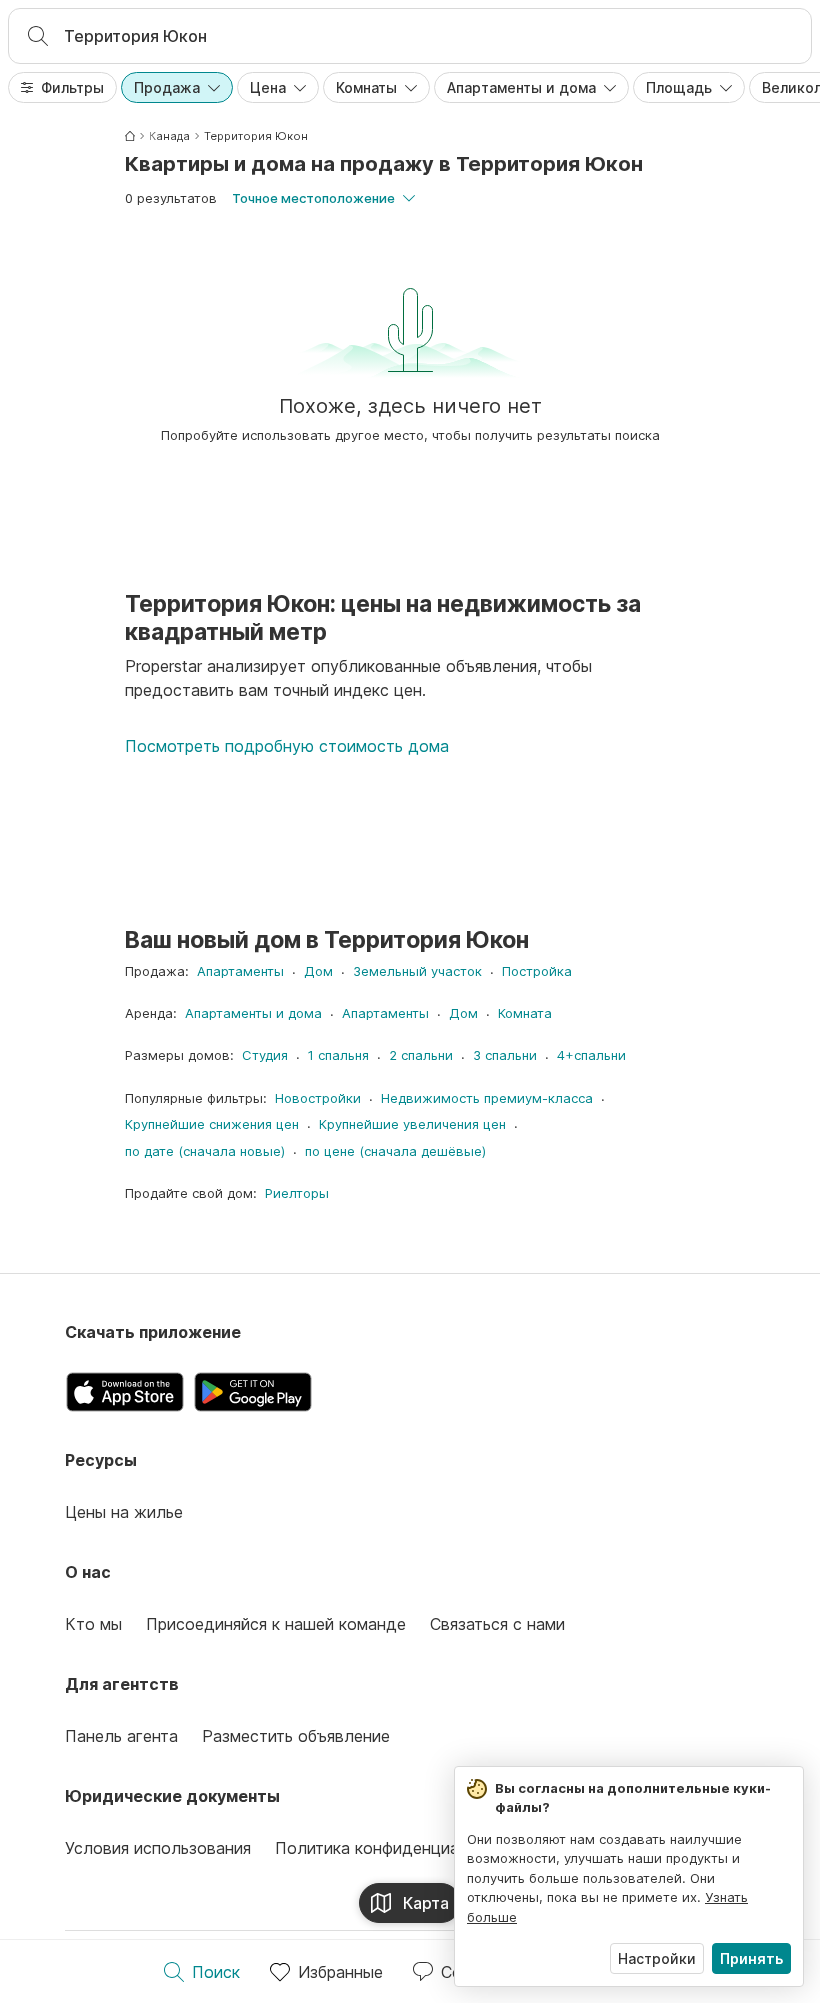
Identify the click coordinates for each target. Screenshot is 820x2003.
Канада (169, 136)
